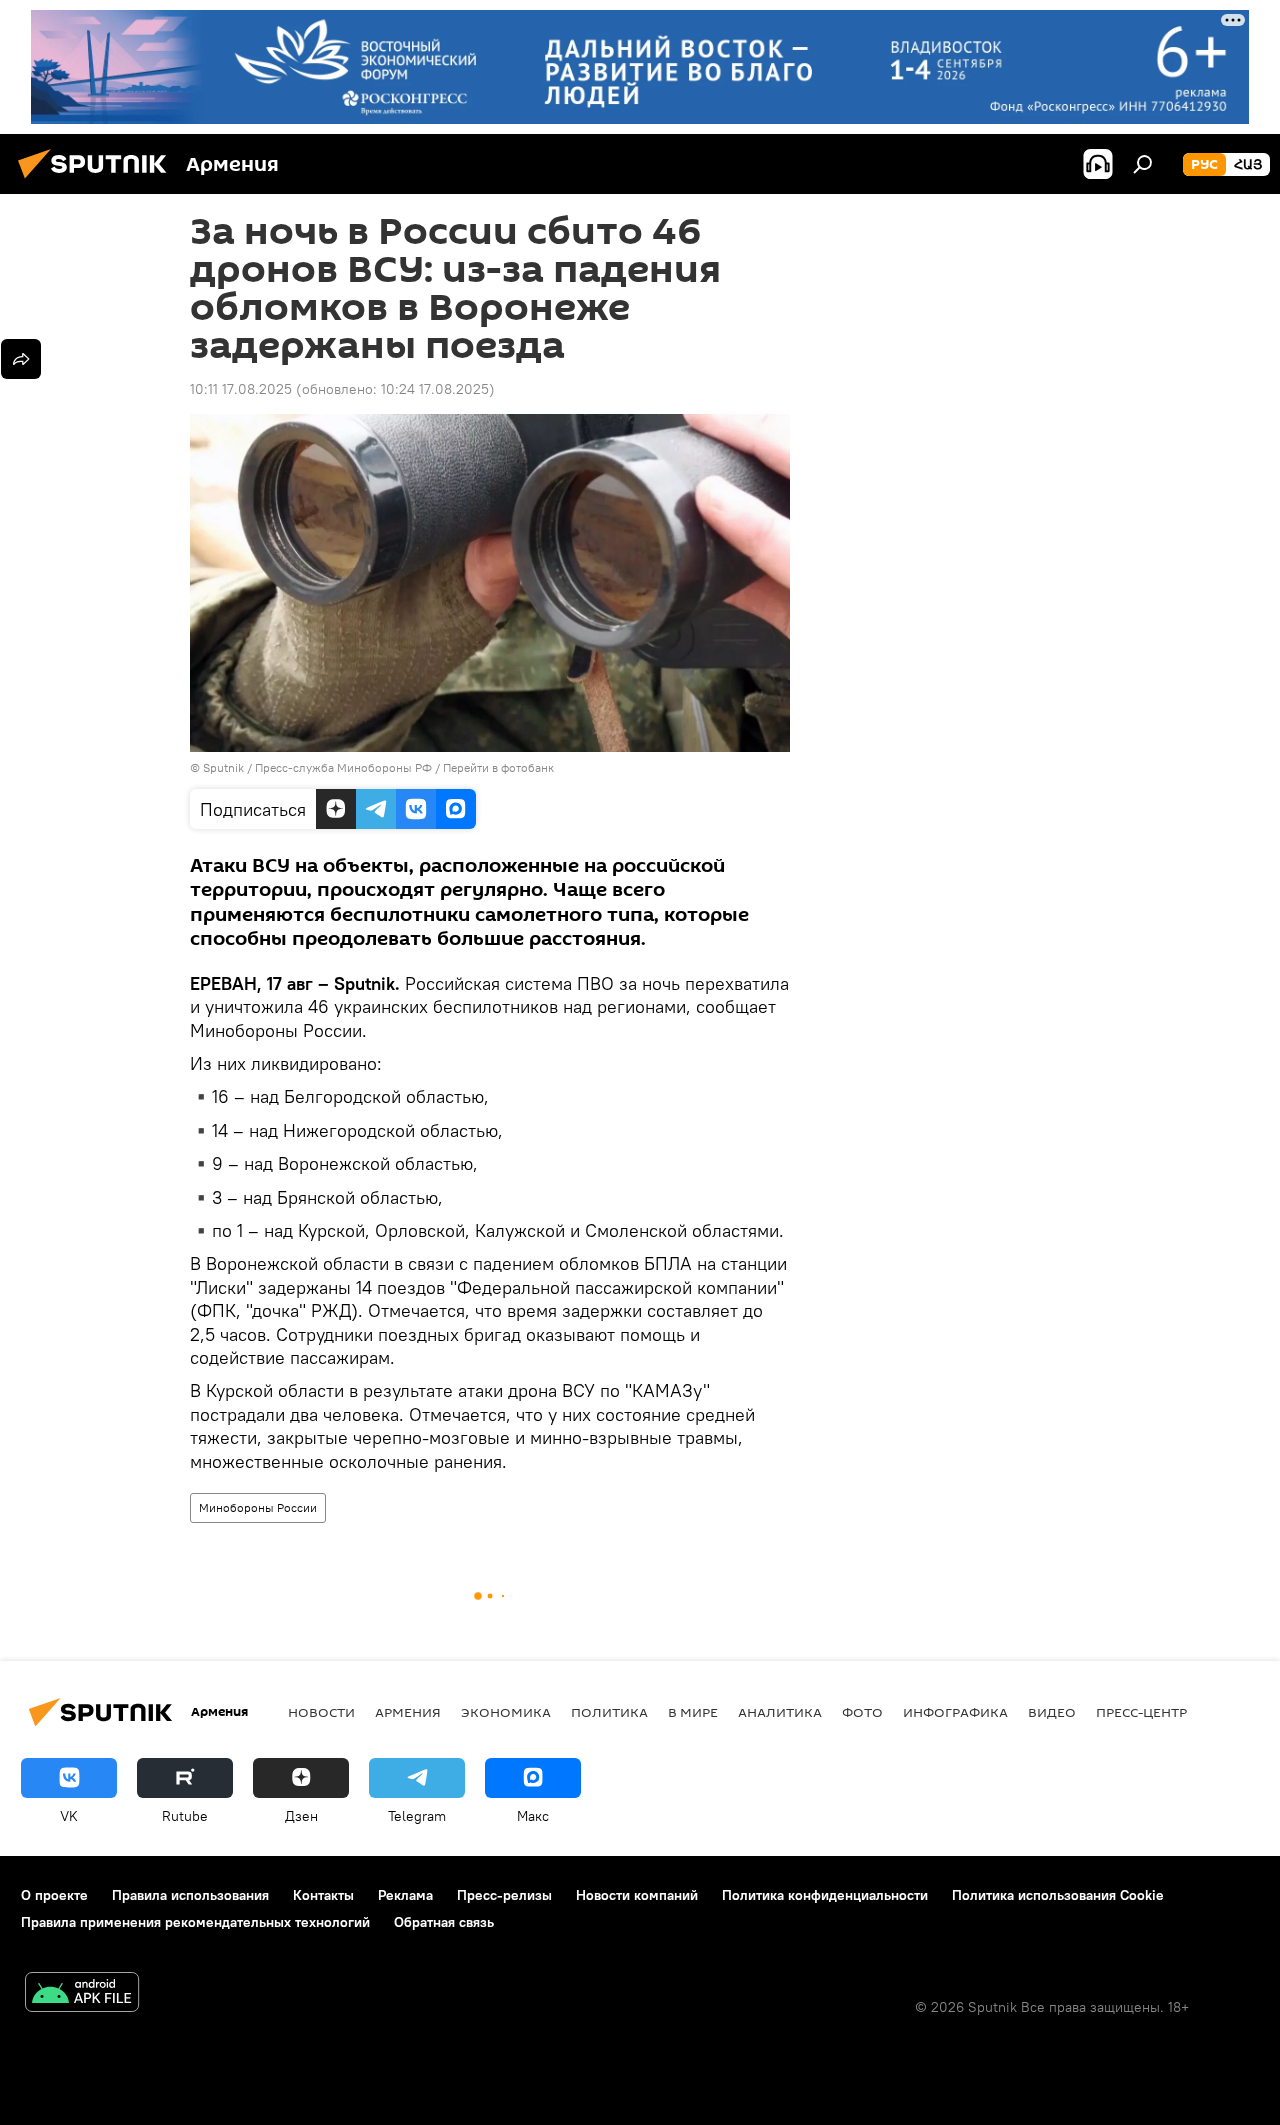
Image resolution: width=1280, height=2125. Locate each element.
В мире (693, 1712)
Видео (1052, 1712)
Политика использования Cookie (1058, 1895)
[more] (21, 359)
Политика (609, 1712)
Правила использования (190, 1895)
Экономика (506, 1712)
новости (321, 1712)
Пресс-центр (1141, 1712)
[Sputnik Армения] (98, 181)
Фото (862, 1712)
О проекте (54, 1895)
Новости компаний (637, 1895)
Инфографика (955, 1712)
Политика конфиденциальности (825, 1895)
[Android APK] (82, 1994)
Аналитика (780, 1712)
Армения (408, 1712)
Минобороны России (258, 1507)
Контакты (323, 1895)
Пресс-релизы (504, 1895)
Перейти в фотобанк (498, 767)
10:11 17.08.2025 (241, 389)
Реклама (405, 1895)
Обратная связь (444, 1922)
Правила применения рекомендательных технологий (195, 1922)
